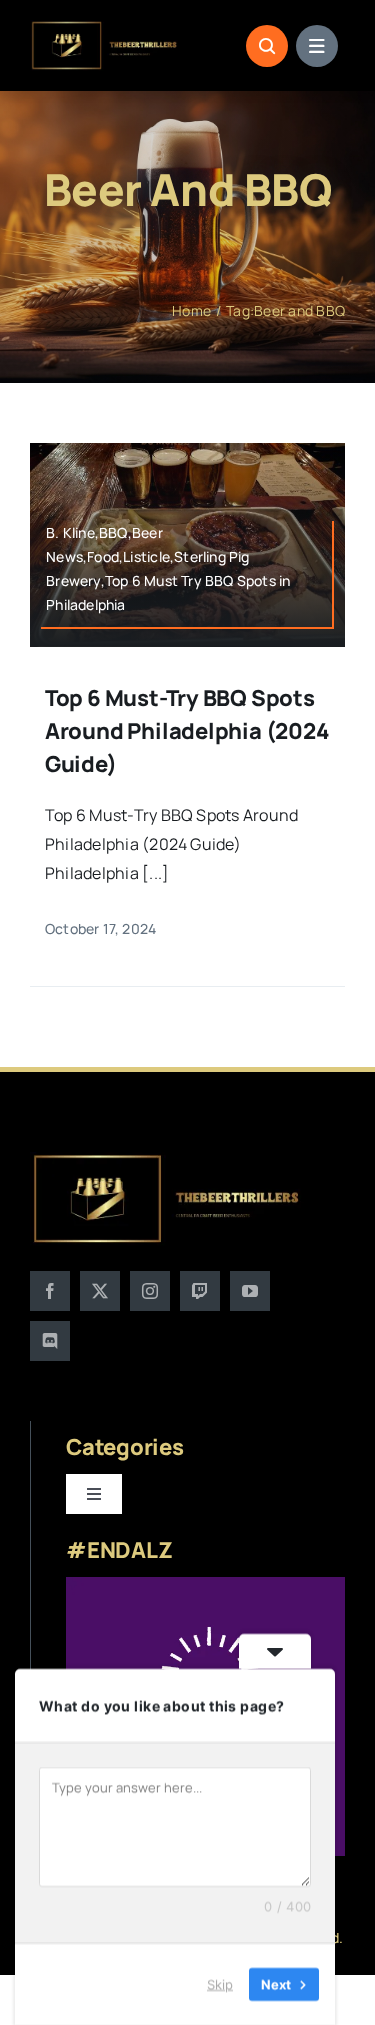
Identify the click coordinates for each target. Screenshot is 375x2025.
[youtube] (250, 1291)
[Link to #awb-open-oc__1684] (317, 46)
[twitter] (100, 1291)
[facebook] (50, 1291)
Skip (220, 1984)
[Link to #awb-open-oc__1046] (267, 46)
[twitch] (200, 1291)
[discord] (50, 1341)
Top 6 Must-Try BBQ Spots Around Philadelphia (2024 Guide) (187, 731)
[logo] (105, 28)
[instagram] (150, 1291)
